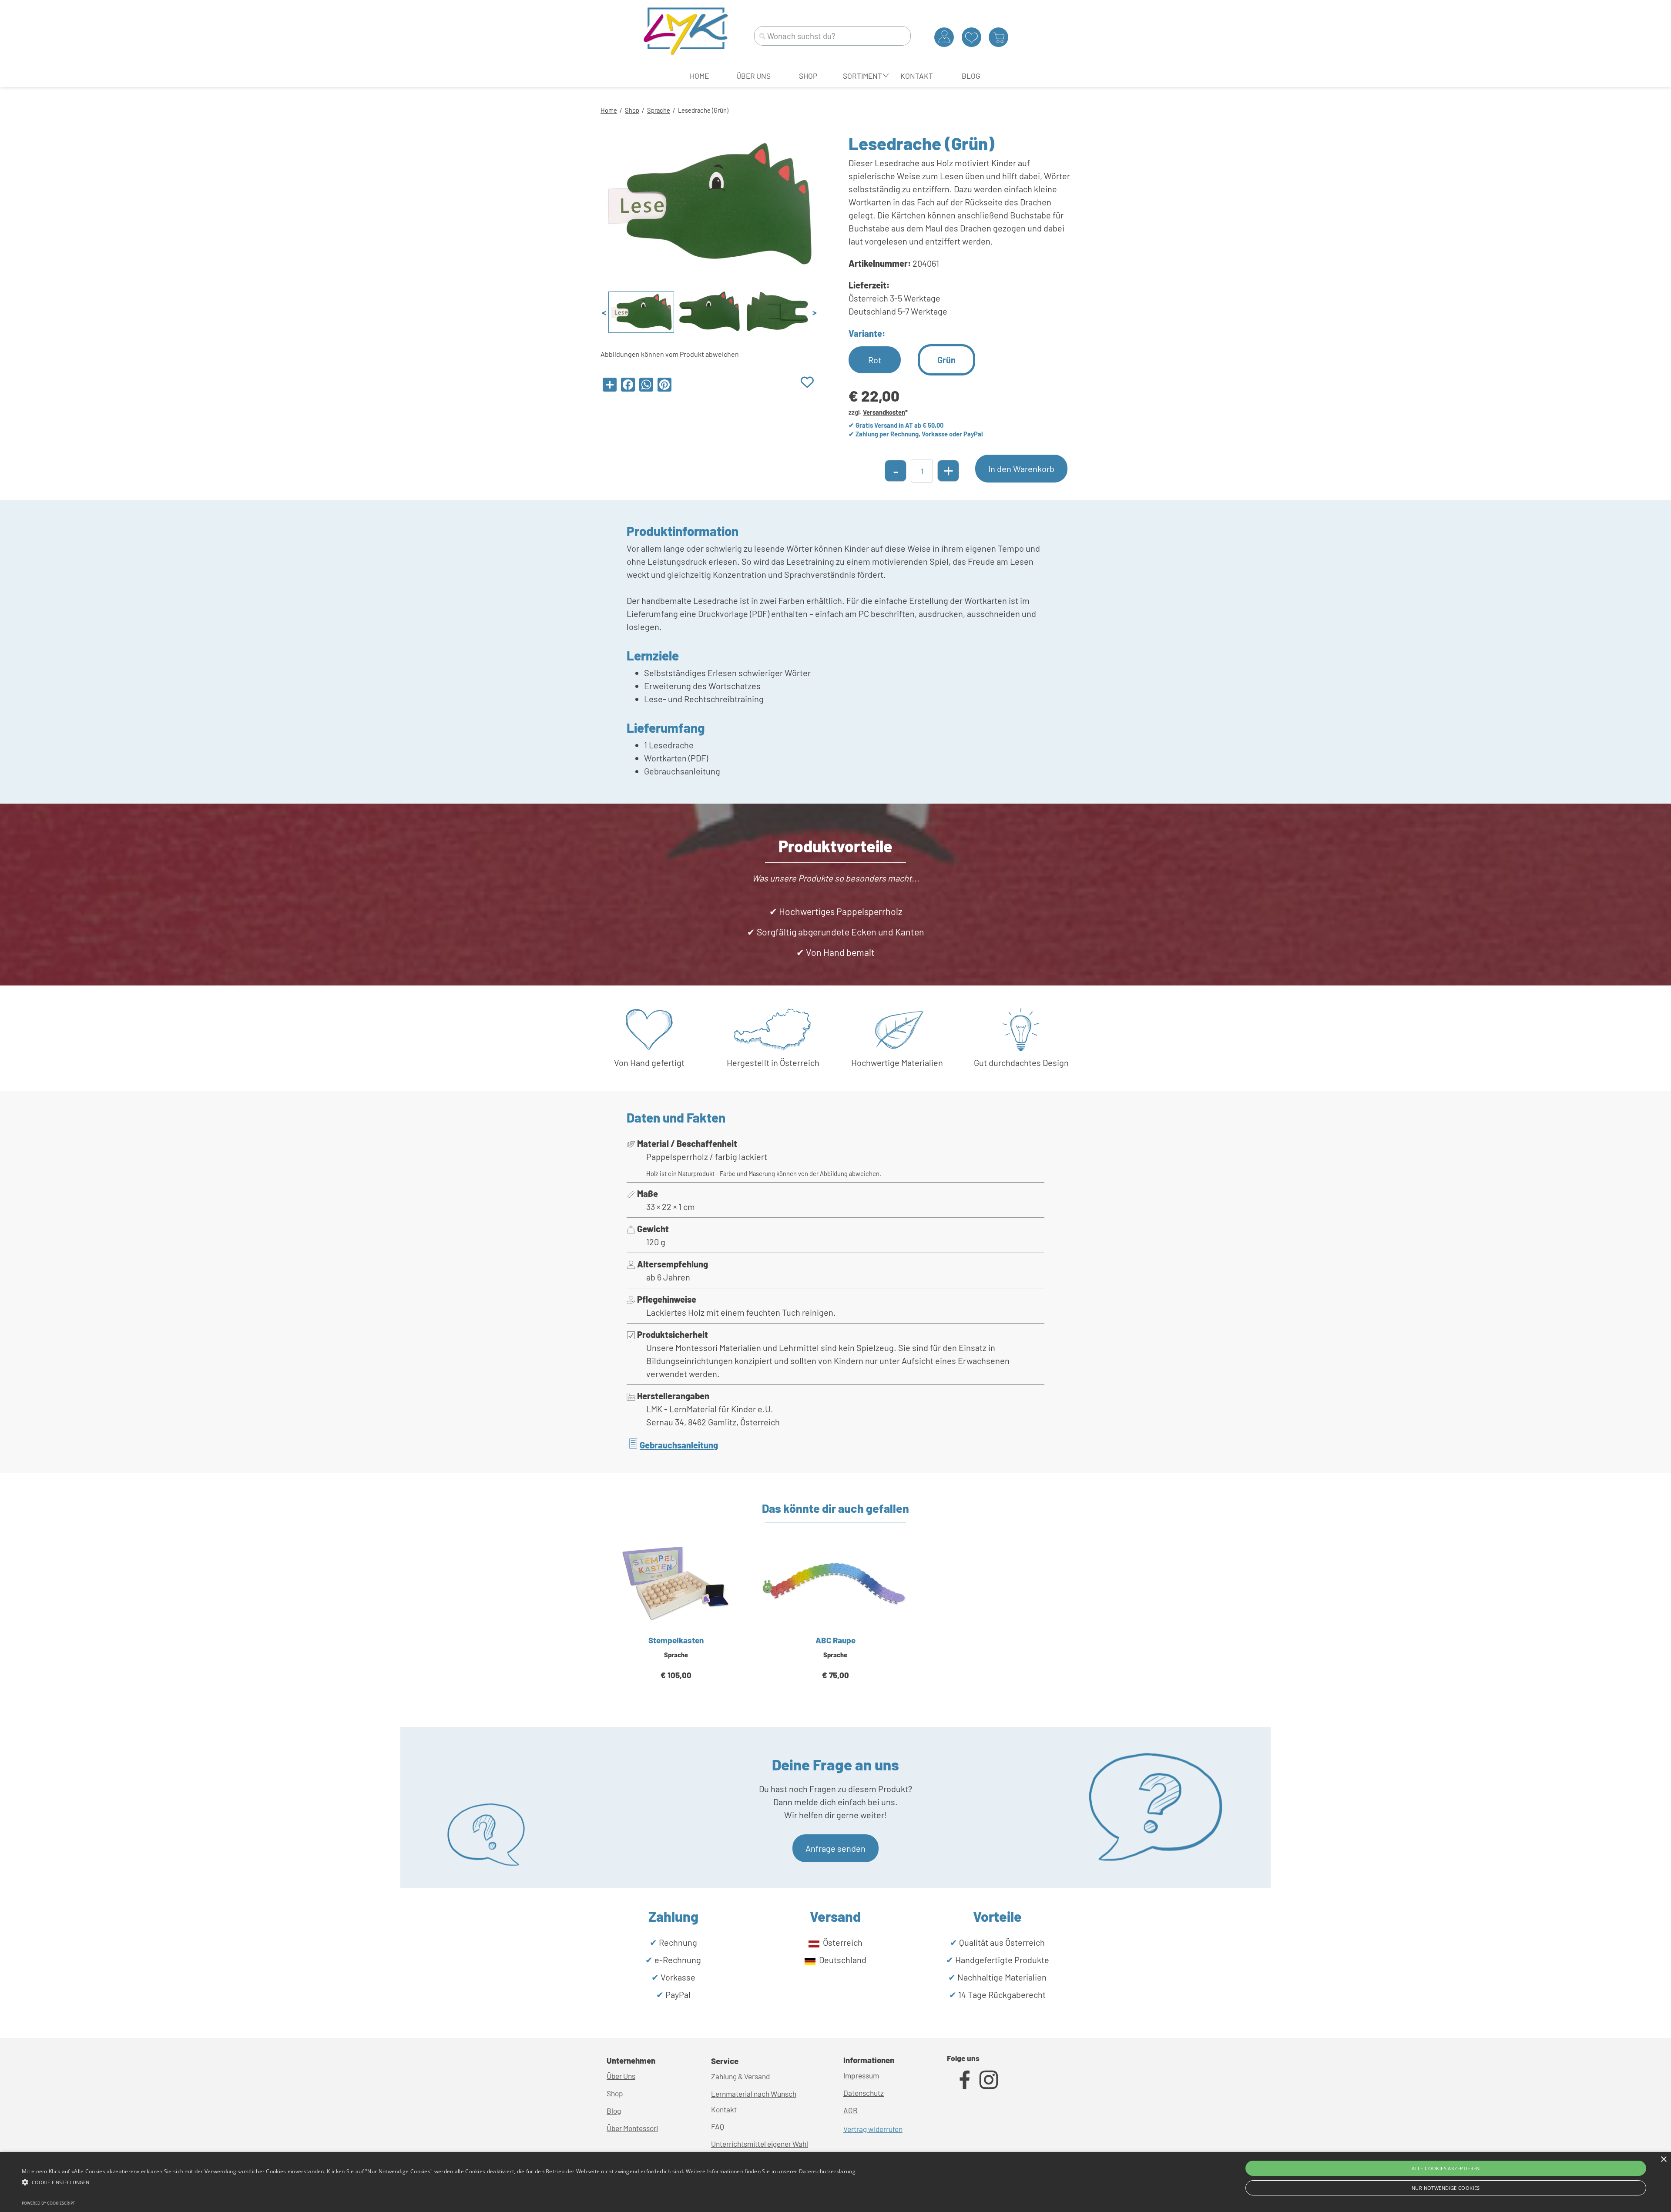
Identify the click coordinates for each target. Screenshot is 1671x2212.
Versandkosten (884, 412)
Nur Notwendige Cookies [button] (1446, 2188)
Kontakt (724, 2109)
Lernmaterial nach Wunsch (754, 2094)
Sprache (659, 110)
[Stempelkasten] (676, 1583)
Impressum (861, 2075)
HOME (699, 76)
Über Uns (621, 2076)
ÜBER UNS (753, 76)
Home (609, 110)
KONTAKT (917, 76)
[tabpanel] (835, 109)
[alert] (835, 2182)
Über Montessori (632, 2128)
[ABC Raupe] (836, 1583)
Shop (632, 110)
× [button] (1663, 2160)
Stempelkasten (676, 1640)
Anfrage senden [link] (835, 1848)
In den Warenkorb (1021, 469)
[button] (439, 2181)
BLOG (971, 76)
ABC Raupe (835, 1640)
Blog (614, 2111)
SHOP (808, 76)
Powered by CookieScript (48, 2203)
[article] (676, 1622)
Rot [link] (875, 360)
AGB (851, 2110)
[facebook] (965, 2080)
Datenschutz (864, 2093)
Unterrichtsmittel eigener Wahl (760, 2144)
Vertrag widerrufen (873, 2129)
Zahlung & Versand (740, 2076)
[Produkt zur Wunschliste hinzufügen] (807, 383)
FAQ (718, 2126)
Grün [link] (946, 360)
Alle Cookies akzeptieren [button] (1446, 2168)
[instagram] (989, 2080)
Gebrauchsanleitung (679, 1445)
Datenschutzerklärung (827, 2171)
